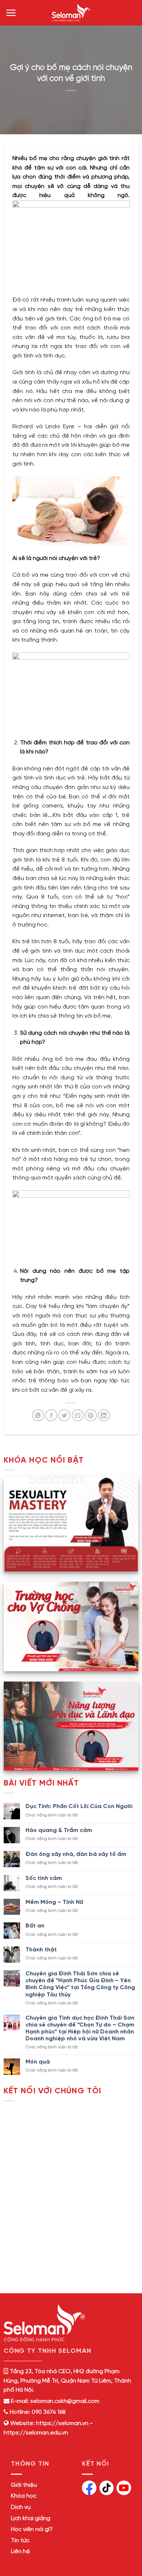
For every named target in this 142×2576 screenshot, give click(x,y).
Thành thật (41, 1950)
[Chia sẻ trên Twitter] (64, 1415)
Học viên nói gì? (32, 2529)
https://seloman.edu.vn (36, 2433)
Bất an (35, 1926)
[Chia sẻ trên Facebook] (51, 1415)
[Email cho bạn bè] (78, 1415)
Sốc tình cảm (44, 1878)
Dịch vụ (21, 2507)
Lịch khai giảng (31, 2518)
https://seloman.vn (62, 2423)
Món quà (38, 2062)
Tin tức (20, 2541)
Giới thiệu (24, 2485)
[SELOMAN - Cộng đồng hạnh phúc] (71, 13)
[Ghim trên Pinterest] (91, 1415)
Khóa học (24, 2496)
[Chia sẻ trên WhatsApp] (38, 1415)
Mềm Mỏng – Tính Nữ (54, 1902)
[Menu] (11, 13)
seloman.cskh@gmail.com (65, 2401)
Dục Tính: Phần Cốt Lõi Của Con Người (79, 1806)
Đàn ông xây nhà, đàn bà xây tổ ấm (76, 1854)
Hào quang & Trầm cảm (59, 1830)
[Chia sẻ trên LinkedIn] (104, 1415)
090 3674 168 (48, 2412)
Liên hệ (20, 2552)
